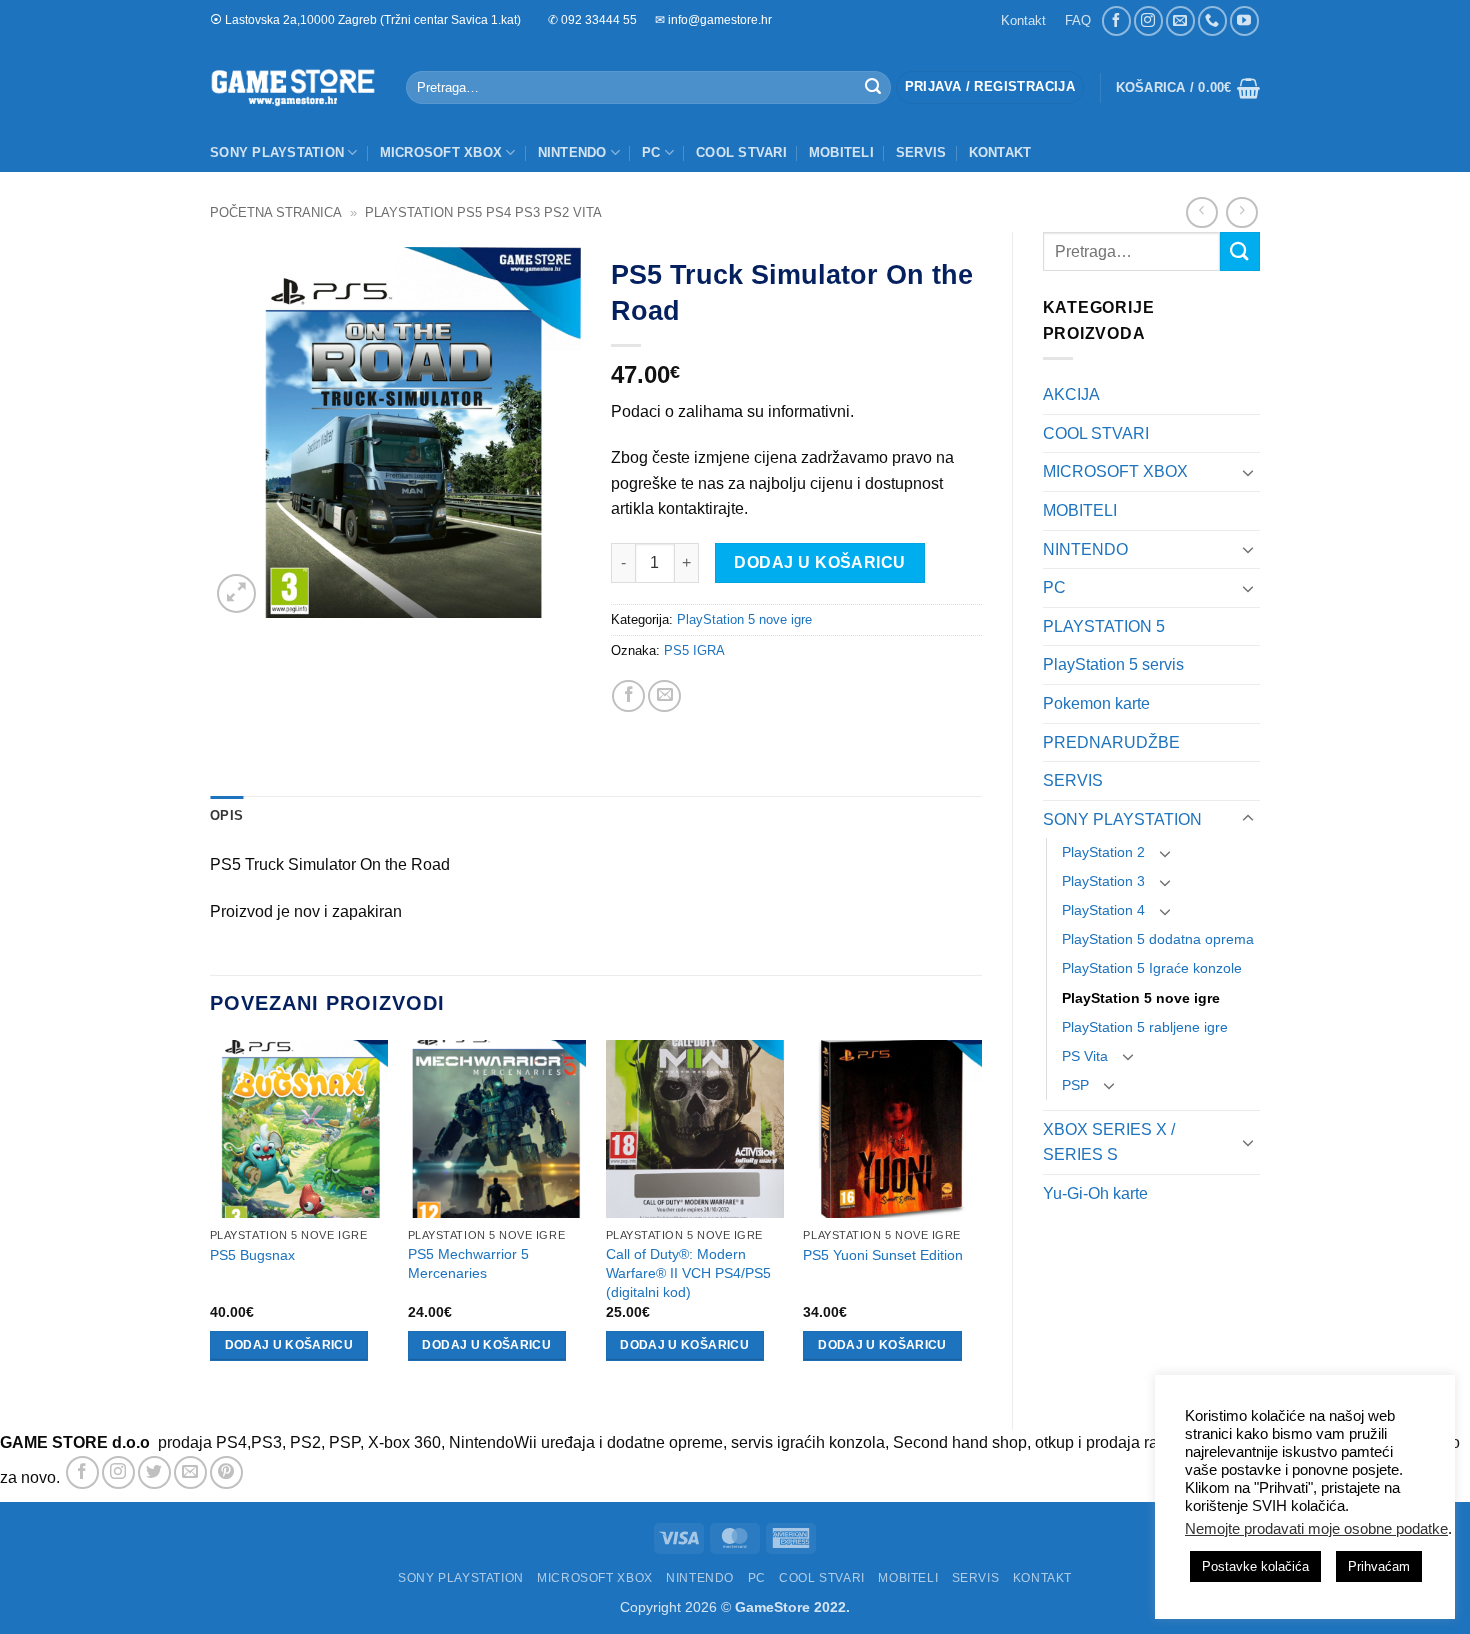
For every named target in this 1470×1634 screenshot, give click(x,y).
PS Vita (1085, 1056)
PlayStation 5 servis (1113, 664)
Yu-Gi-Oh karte (1095, 1193)
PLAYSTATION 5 (1104, 626)
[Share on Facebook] (628, 696)
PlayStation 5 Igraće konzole (1152, 968)
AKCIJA (1071, 394)
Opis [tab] (226, 815)
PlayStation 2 (1103, 852)
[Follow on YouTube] (1244, 20)
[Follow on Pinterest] (226, 1472)
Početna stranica (276, 212)
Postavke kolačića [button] (1255, 1566)
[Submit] (873, 88)
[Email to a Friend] (664, 696)
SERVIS (921, 152)
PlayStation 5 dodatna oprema (1158, 939)
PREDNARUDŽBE (1111, 742)
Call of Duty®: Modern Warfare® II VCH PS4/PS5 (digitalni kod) (688, 1272)
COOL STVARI (741, 152)
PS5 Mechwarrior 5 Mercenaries (468, 1263)
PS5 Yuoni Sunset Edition (883, 1255)
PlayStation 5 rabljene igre (1145, 1027)
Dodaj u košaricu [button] (289, 1345)
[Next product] (1201, 212)
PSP (1075, 1085)
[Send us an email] (1180, 20)
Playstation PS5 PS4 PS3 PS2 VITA (483, 212)
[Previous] (211, 1218)
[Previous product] (1241, 212)
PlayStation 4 (1103, 910)
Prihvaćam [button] (1379, 1566)
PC (651, 152)
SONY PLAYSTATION (277, 152)
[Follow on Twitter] (154, 1472)
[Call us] (1212, 20)
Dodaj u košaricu (819, 562)
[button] (990, 87)
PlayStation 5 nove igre (1141, 998)
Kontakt (1023, 20)
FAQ (1078, 20)
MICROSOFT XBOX (441, 152)
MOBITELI (841, 152)
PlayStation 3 (1103, 881)
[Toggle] (1248, 472)
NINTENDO (572, 152)
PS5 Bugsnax (252, 1255)
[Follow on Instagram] (1148, 20)
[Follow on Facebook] (1116, 20)
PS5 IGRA (694, 650)
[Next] (981, 1218)
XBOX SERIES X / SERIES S (1109, 1142)
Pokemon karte (1096, 703)
